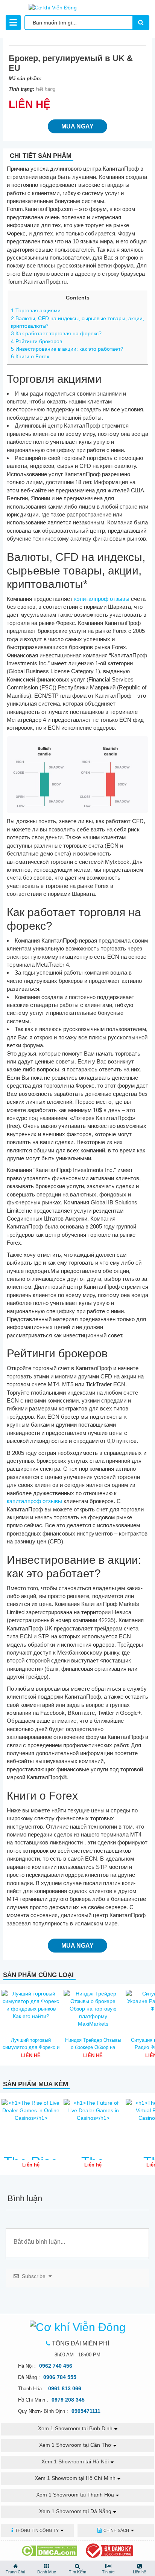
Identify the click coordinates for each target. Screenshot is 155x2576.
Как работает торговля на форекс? (56, 333)
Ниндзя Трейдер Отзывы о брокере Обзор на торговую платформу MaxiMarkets (93, 2044)
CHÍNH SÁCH (116, 2530)
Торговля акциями (36, 310)
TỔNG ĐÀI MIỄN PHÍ (81, 2343)
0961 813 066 (65, 2388)
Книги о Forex (30, 356)
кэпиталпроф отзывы (102, 599)
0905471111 (86, 2411)
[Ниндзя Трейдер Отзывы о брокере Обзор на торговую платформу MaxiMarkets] (93, 2011)
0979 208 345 (68, 2400)
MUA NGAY (77, 126)
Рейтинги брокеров (36, 341)
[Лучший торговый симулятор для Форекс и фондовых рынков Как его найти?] (31, 2011)
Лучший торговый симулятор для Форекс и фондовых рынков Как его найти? (31, 2044)
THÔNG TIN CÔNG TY (37, 2530)
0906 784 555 (60, 2377)
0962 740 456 (56, 2366)
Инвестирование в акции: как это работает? (67, 349)
